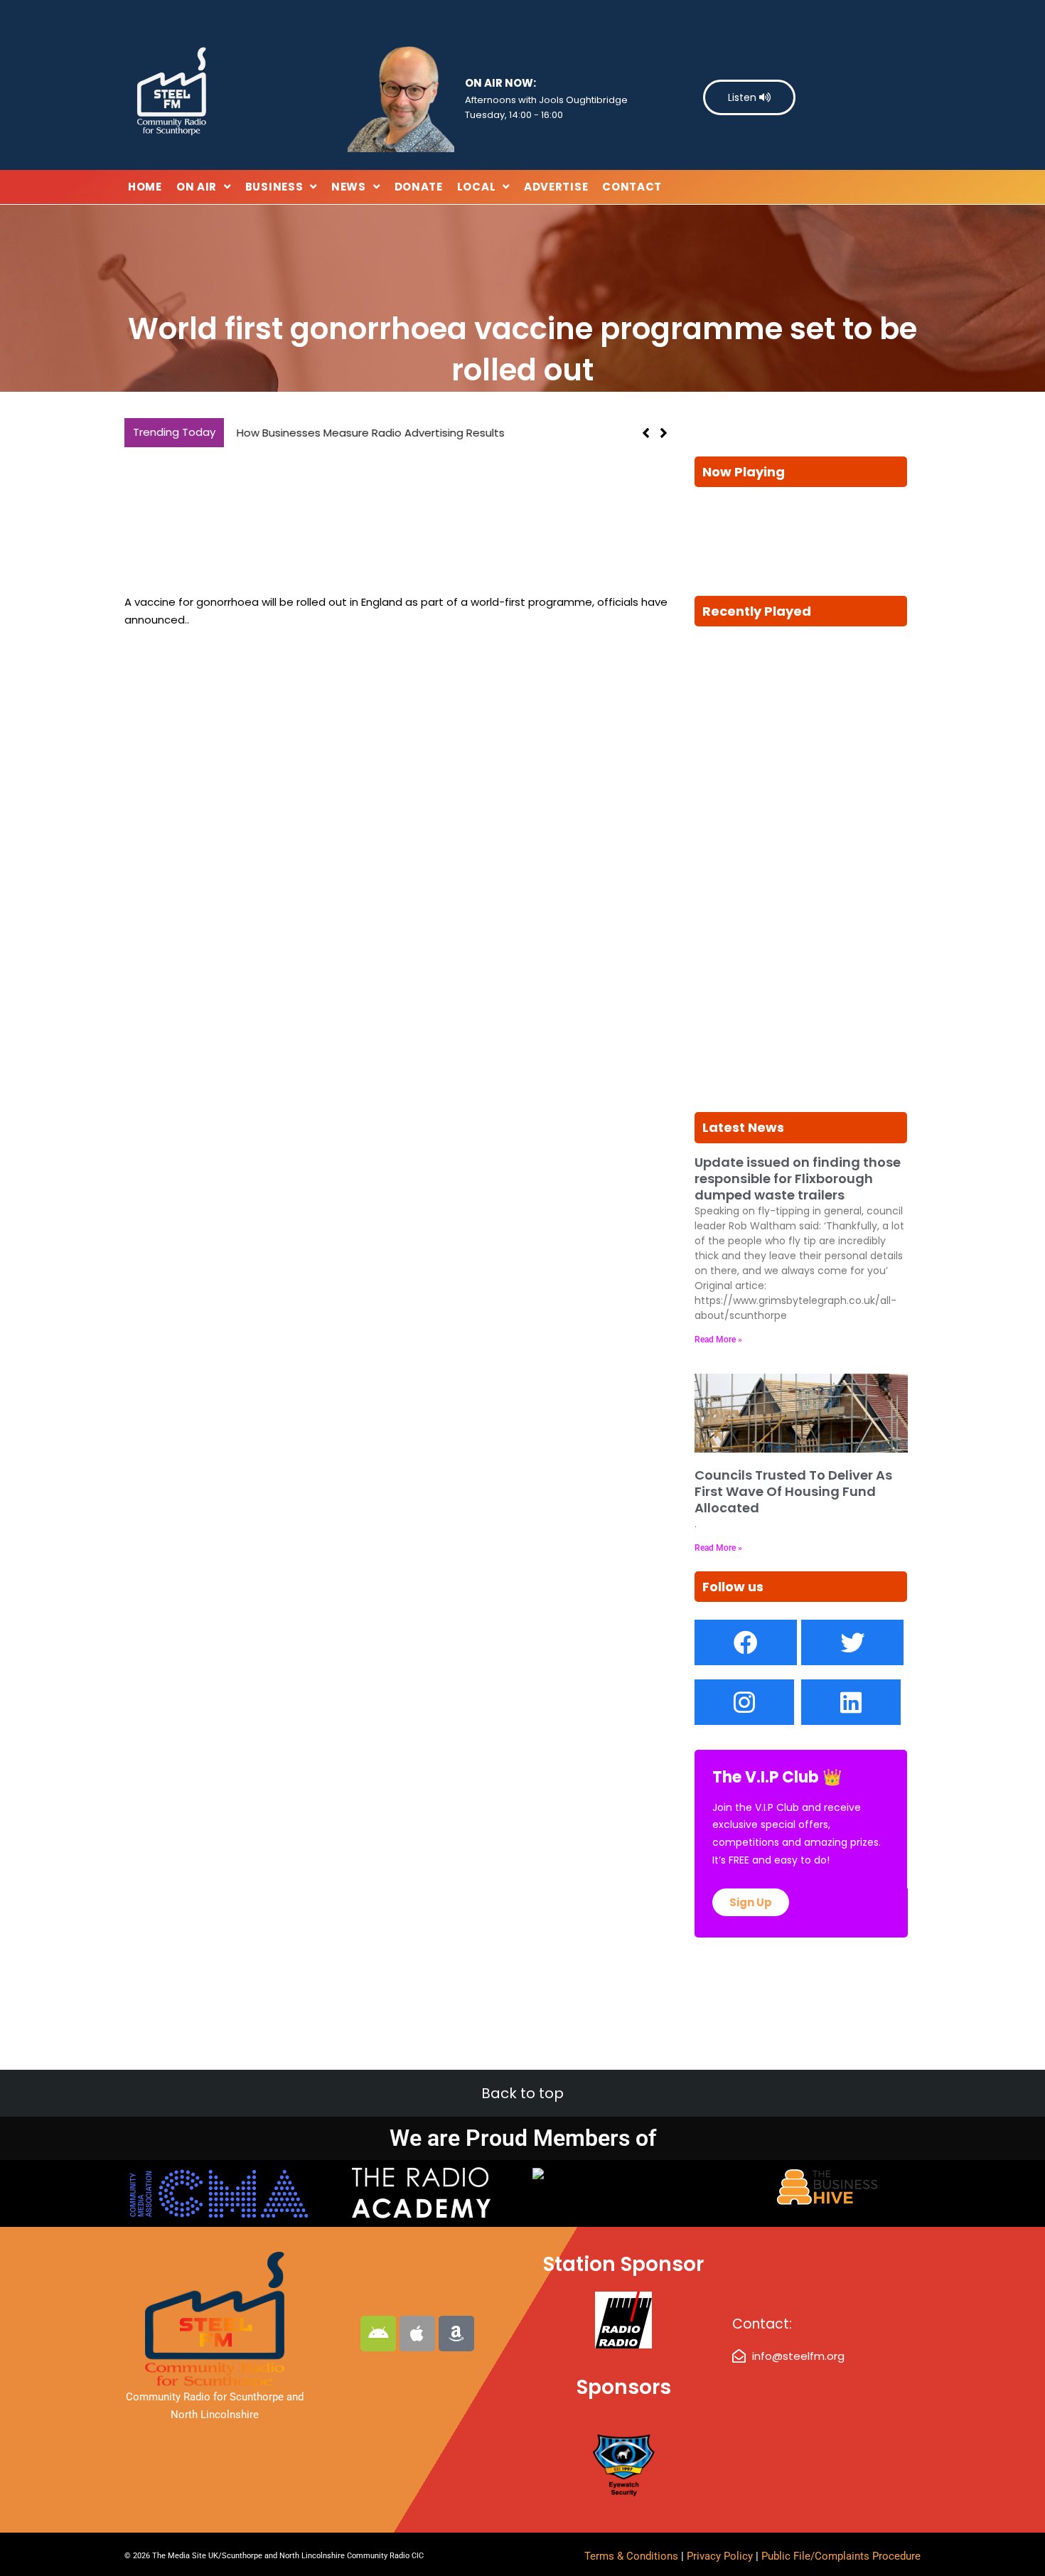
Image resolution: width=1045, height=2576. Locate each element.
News (349, 187)
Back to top (522, 2093)
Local (477, 187)
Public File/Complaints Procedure (841, 2556)
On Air (197, 187)
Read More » (718, 1340)
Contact (632, 187)
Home (145, 187)
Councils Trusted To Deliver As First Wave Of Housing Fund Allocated (793, 1492)
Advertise (556, 187)
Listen (744, 97)
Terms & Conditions (631, 2556)
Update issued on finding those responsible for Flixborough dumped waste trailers (798, 1179)
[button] (664, 433)
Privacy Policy (721, 2556)
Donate (419, 187)
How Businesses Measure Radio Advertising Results (366, 433)
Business (274, 187)
